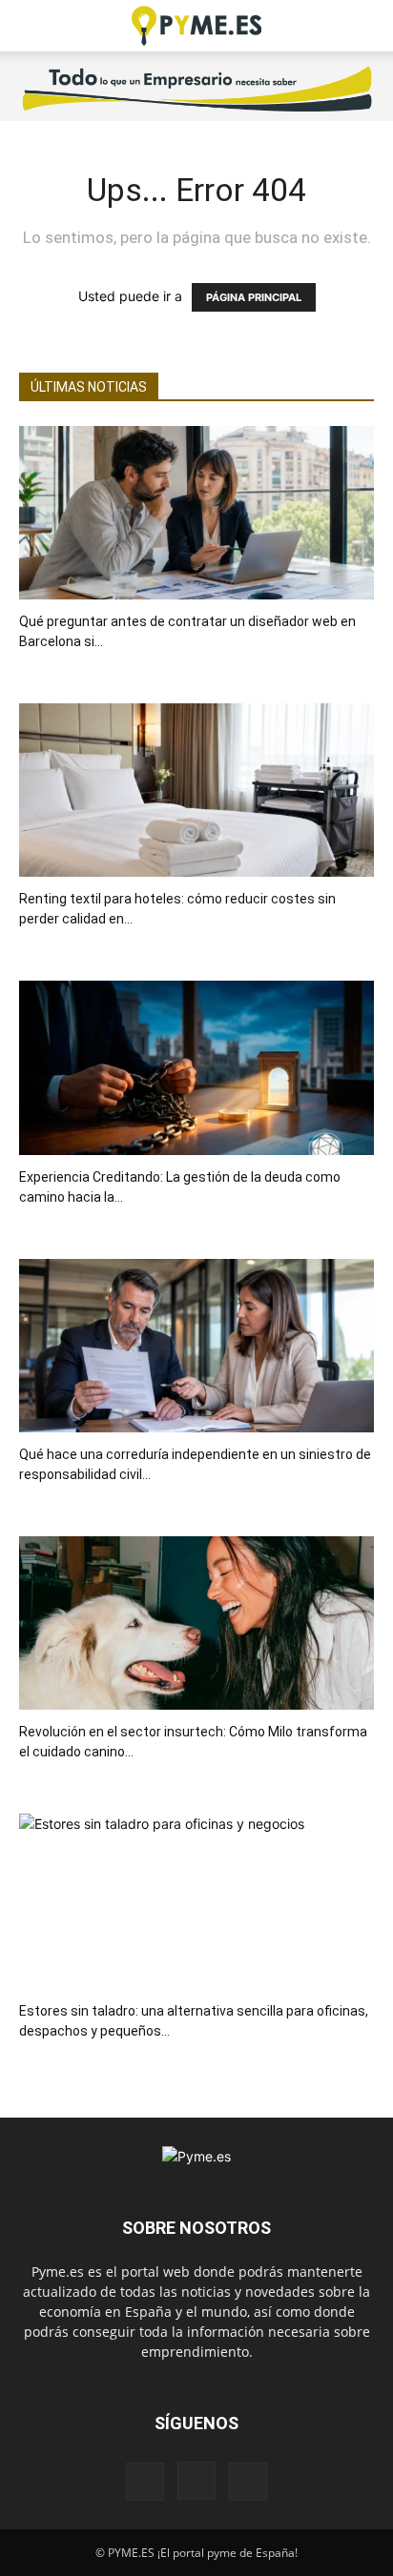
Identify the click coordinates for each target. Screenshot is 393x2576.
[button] (32, 26)
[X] (248, 2482)
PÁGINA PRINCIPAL (254, 297)
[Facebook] (145, 2482)
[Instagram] (196, 2481)
